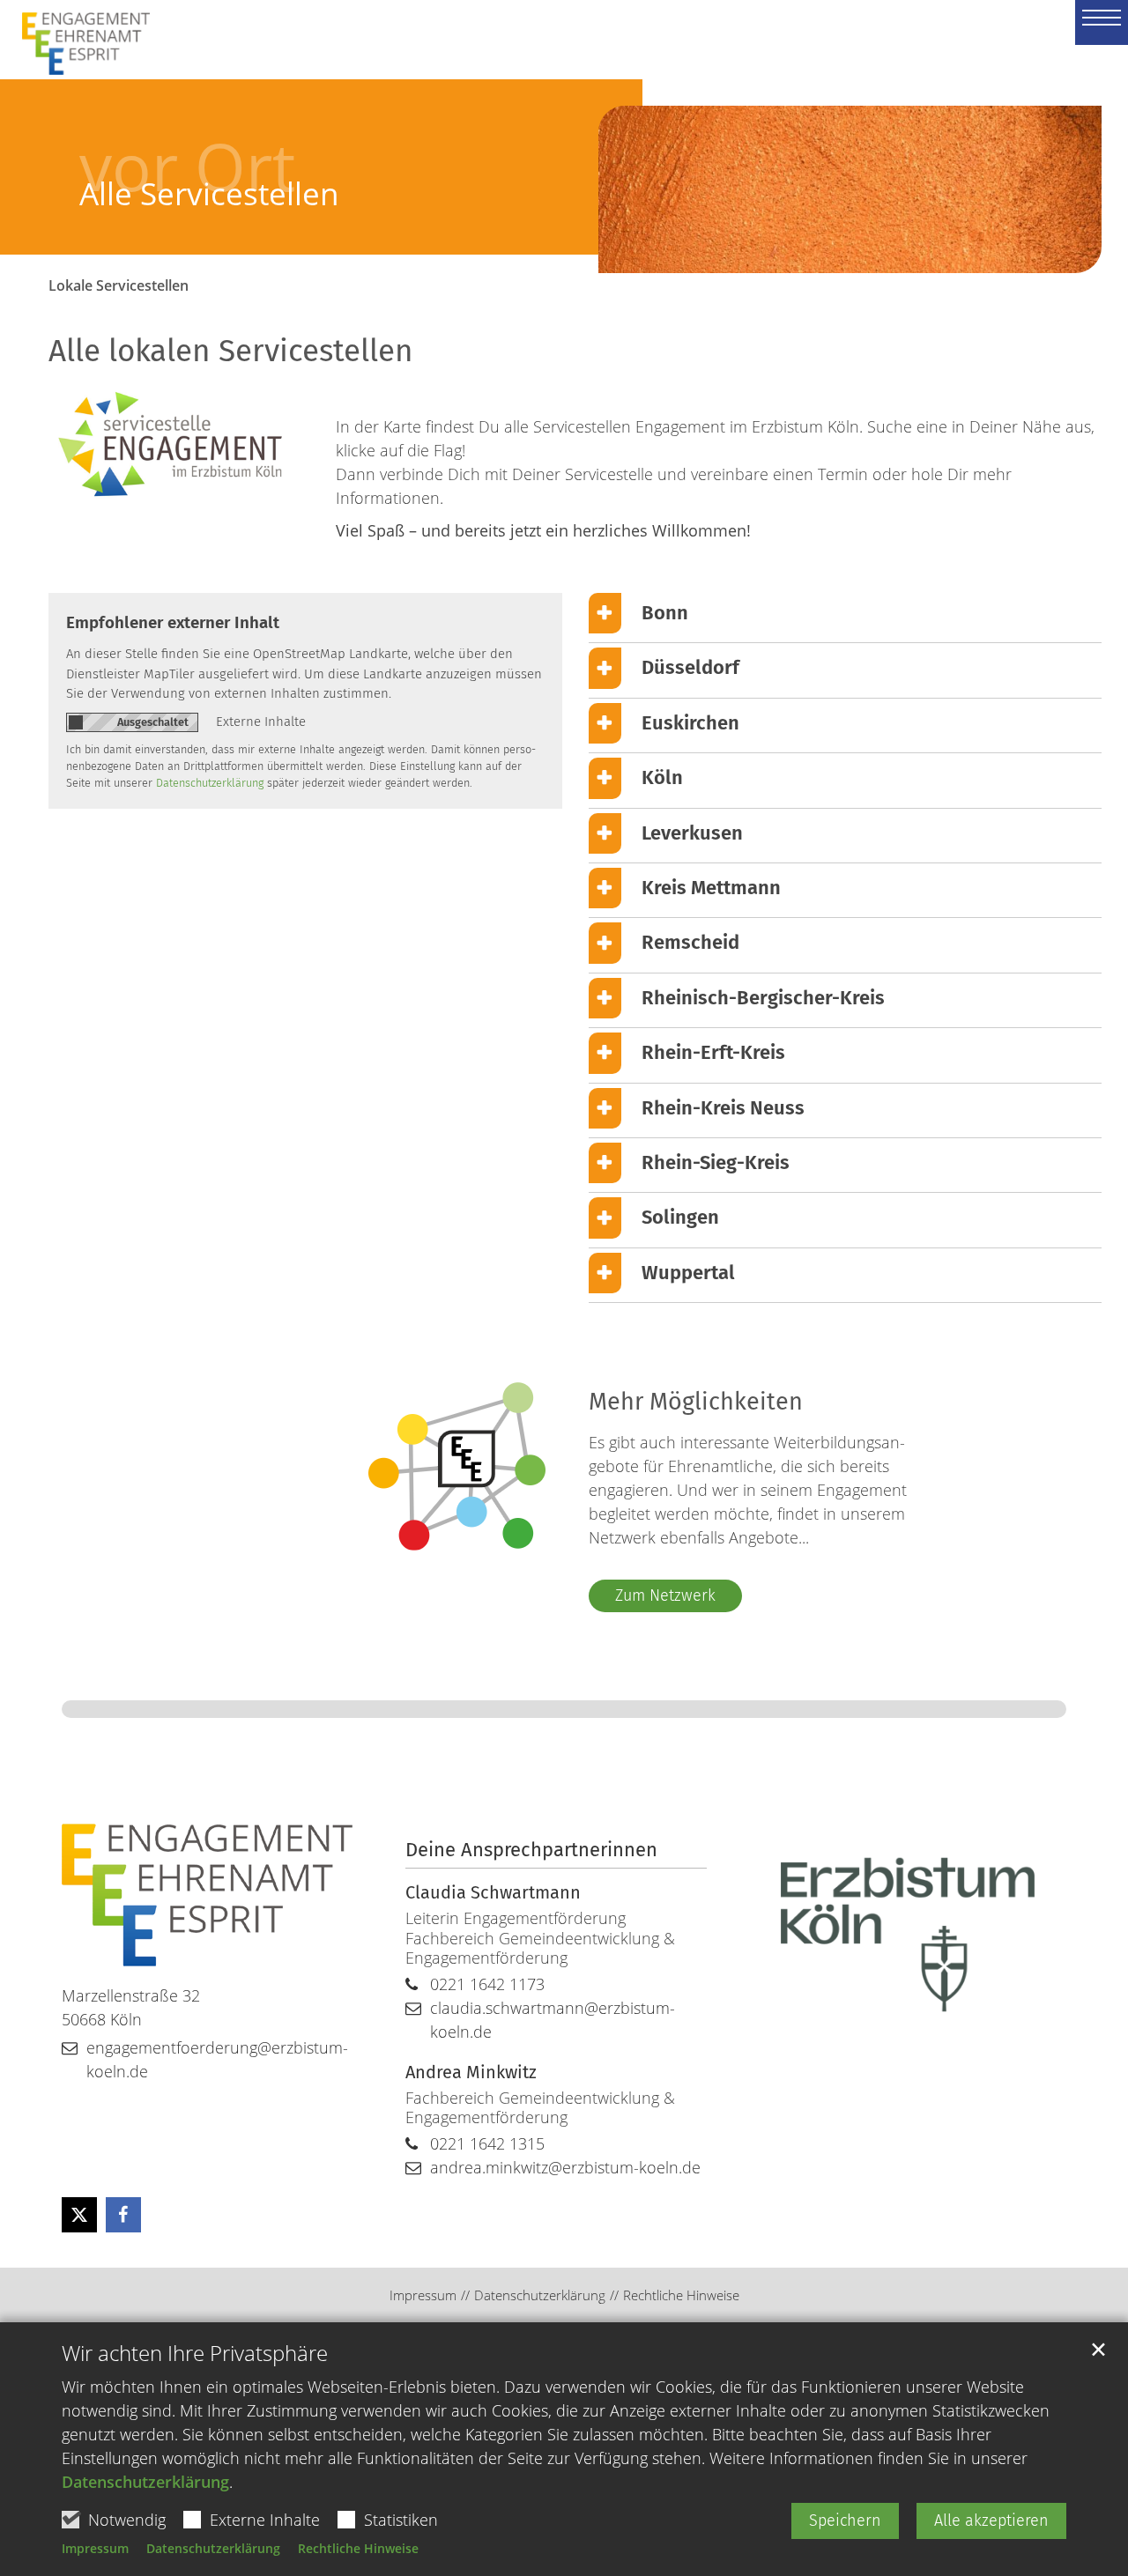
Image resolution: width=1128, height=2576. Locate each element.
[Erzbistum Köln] (908, 1935)
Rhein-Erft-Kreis (713, 1052)
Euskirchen (690, 723)
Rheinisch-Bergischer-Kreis (763, 998)
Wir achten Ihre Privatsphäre (195, 2353)
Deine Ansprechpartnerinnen (531, 1850)
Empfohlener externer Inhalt (173, 622)
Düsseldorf (690, 667)
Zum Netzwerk (665, 1595)
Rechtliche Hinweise (358, 2548)
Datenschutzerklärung (145, 2482)
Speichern (845, 2520)
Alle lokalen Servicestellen (231, 351)
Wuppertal (688, 1273)
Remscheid (690, 942)
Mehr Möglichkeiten (696, 1402)
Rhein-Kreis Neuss (723, 1108)
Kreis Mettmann (711, 888)
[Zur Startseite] (77, 31)
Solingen (680, 1217)
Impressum (95, 2548)
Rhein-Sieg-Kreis (716, 1162)
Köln (662, 777)
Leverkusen (692, 833)
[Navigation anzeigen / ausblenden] (1102, 22)
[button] (79, 2215)
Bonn (665, 613)
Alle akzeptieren (991, 2520)
